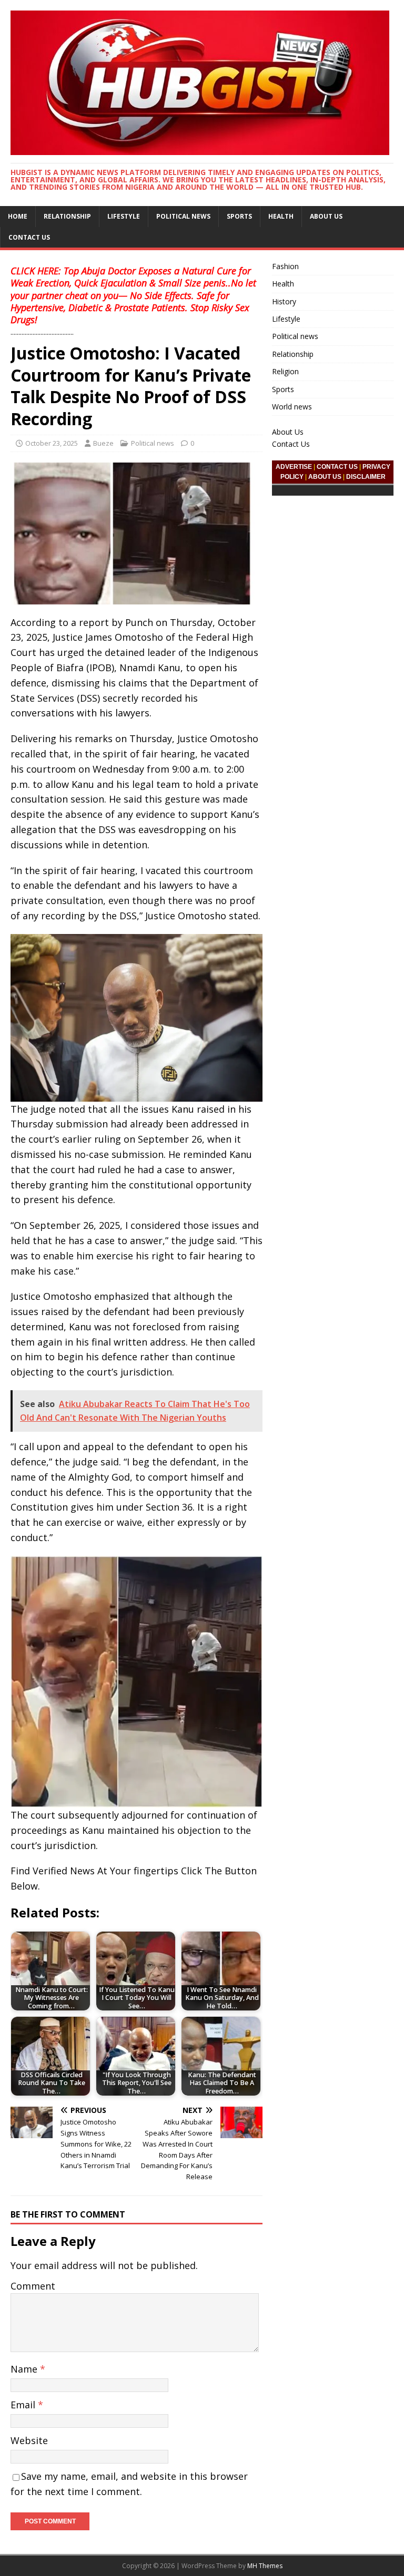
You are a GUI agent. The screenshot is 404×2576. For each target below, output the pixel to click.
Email (24, 2405)
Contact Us (29, 237)
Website (29, 2440)
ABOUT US (325, 477)
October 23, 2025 (52, 443)
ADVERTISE (294, 467)
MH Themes (265, 2566)
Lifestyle (124, 216)
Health (281, 216)
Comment (33, 2286)
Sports (239, 216)
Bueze (103, 443)
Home (18, 216)
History (284, 301)
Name (25, 2369)
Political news (183, 216)
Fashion (285, 266)
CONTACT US (337, 467)
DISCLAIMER (366, 477)
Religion (285, 371)
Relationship (67, 216)
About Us (326, 216)
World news (292, 407)
